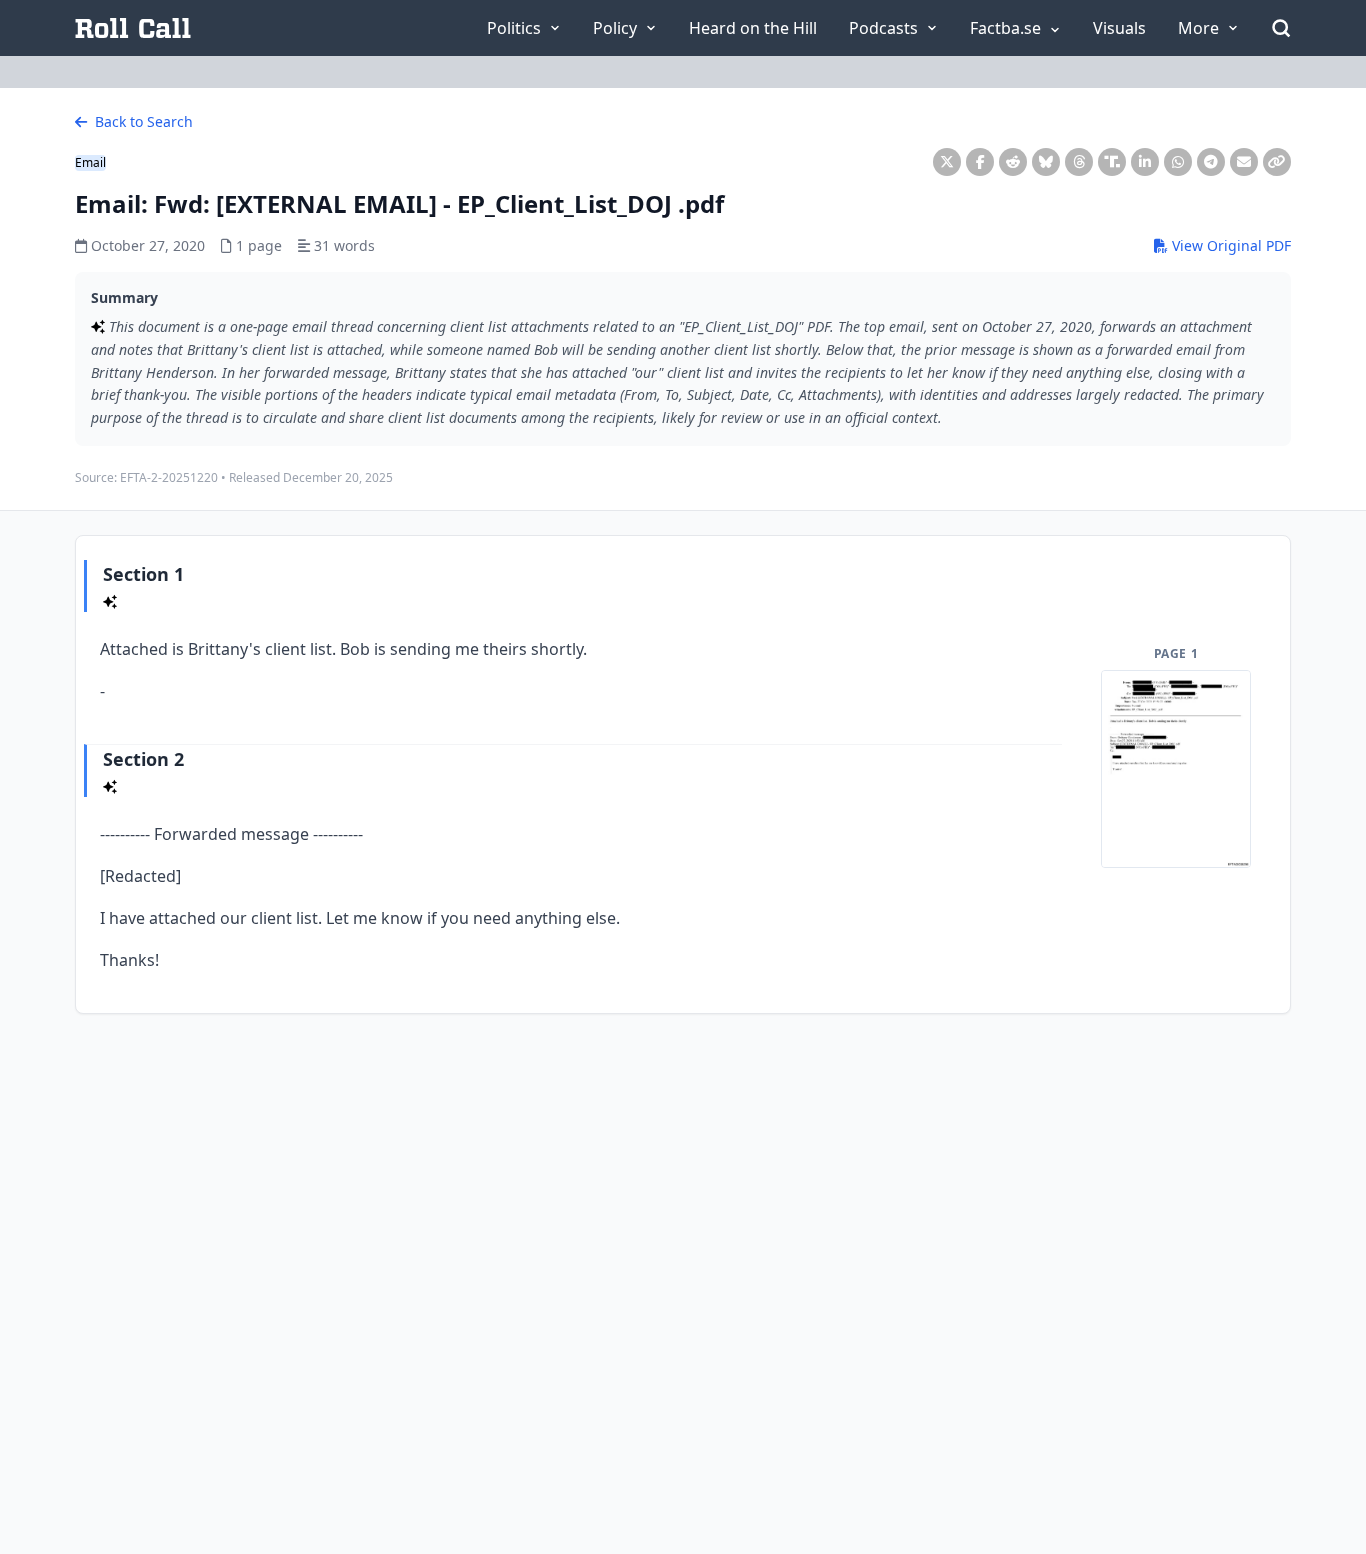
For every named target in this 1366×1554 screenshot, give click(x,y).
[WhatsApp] (1178, 162)
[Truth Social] (1112, 162)
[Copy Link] (1277, 162)
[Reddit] (1013, 162)
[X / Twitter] (947, 162)
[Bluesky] (1046, 162)
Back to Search (142, 121)
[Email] (1244, 162)
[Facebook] (980, 162)
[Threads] (1079, 162)
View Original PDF (1229, 245)
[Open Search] (1281, 28)
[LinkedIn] (1145, 162)
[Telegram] (1211, 162)
